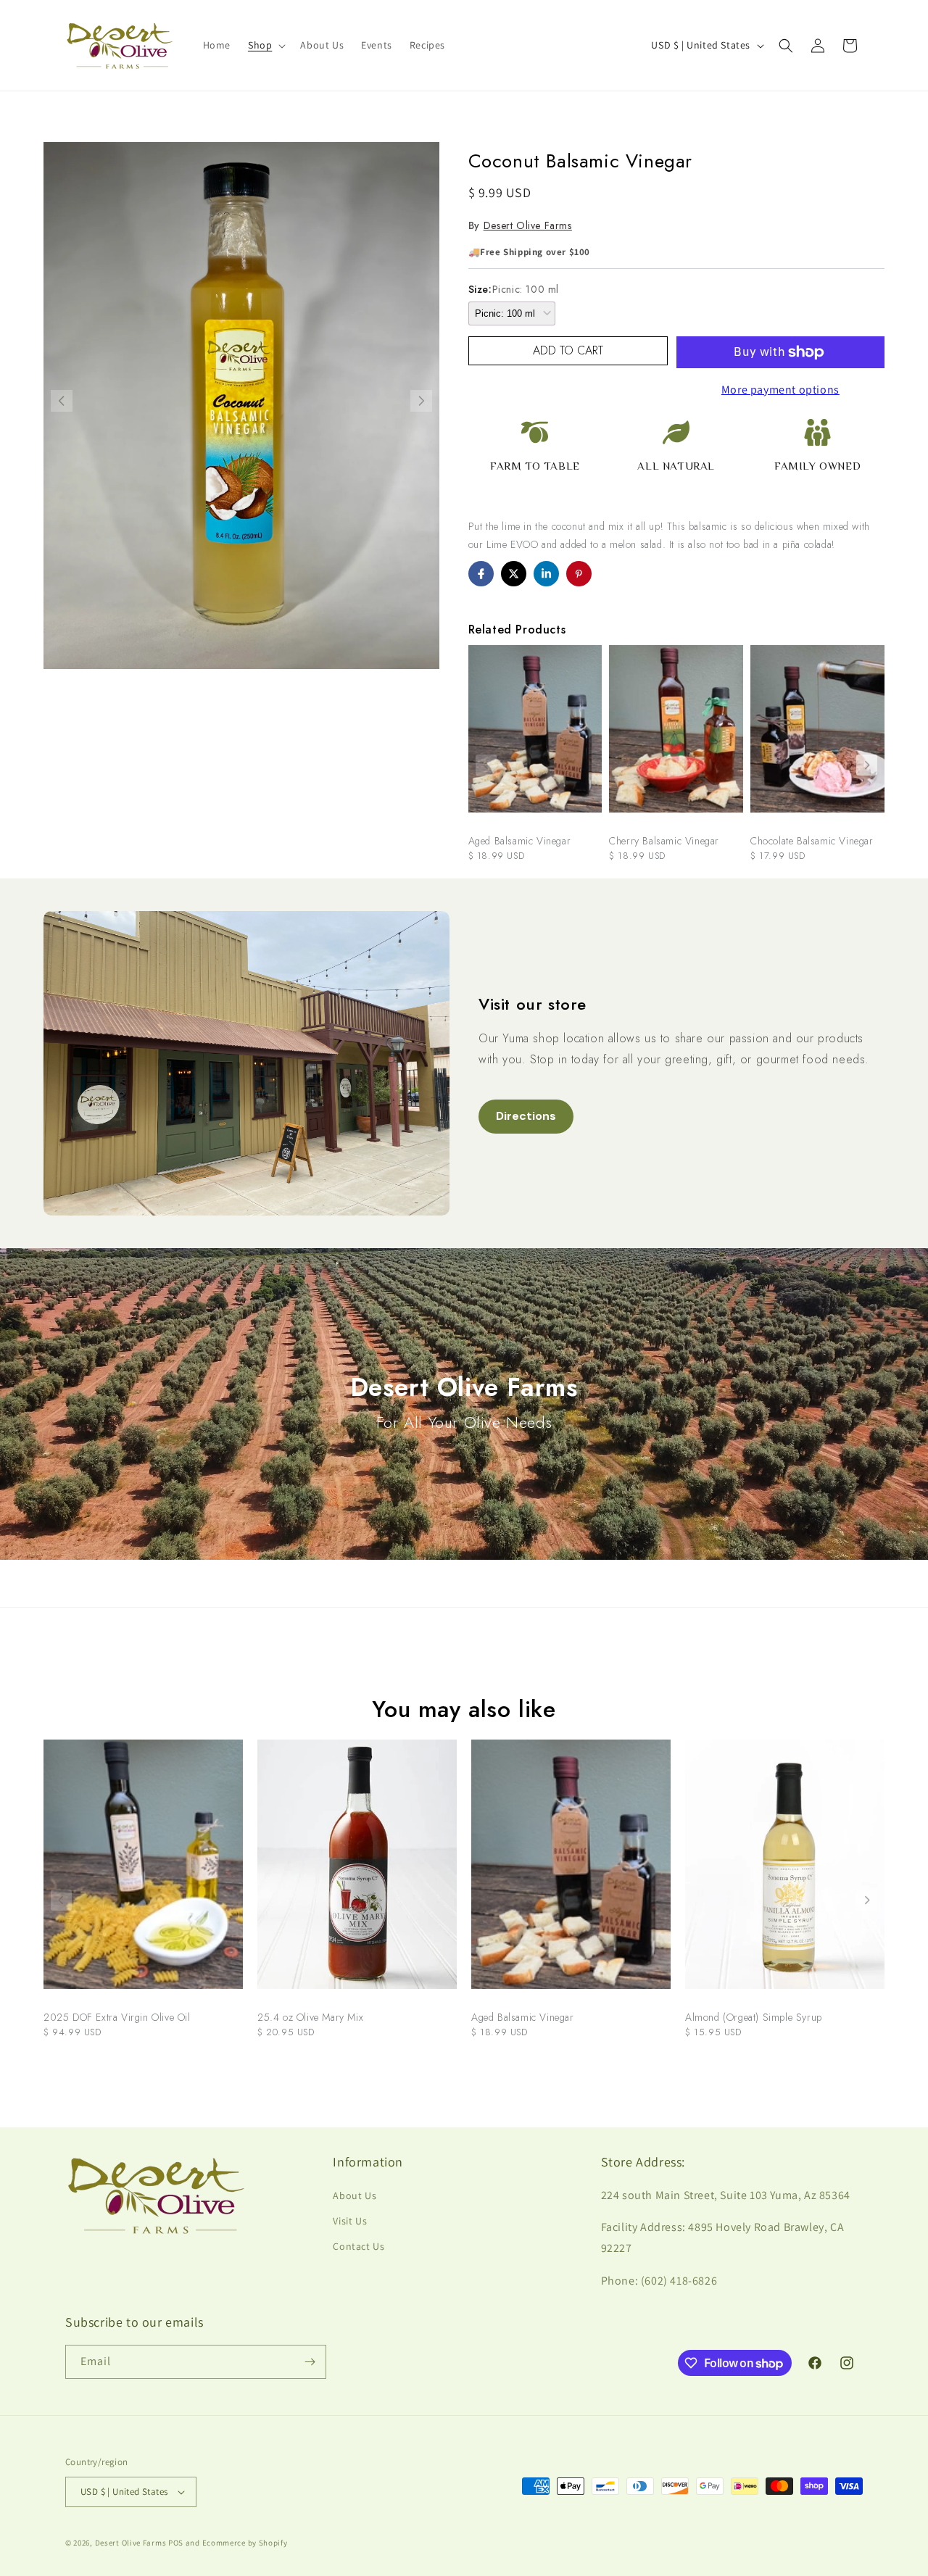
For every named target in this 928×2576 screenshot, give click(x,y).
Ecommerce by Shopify (245, 2543)
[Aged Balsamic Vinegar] (535, 736)
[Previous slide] (486, 765)
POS (176, 2543)
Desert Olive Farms (528, 225)
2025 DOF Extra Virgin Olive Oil (117, 2017)
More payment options (780, 390)
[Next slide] (867, 765)
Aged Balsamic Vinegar (520, 841)
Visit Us (350, 2221)
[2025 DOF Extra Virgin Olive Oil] (143, 1871)
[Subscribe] (310, 2362)
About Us (355, 2195)
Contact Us (359, 2246)
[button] (265, 45)
